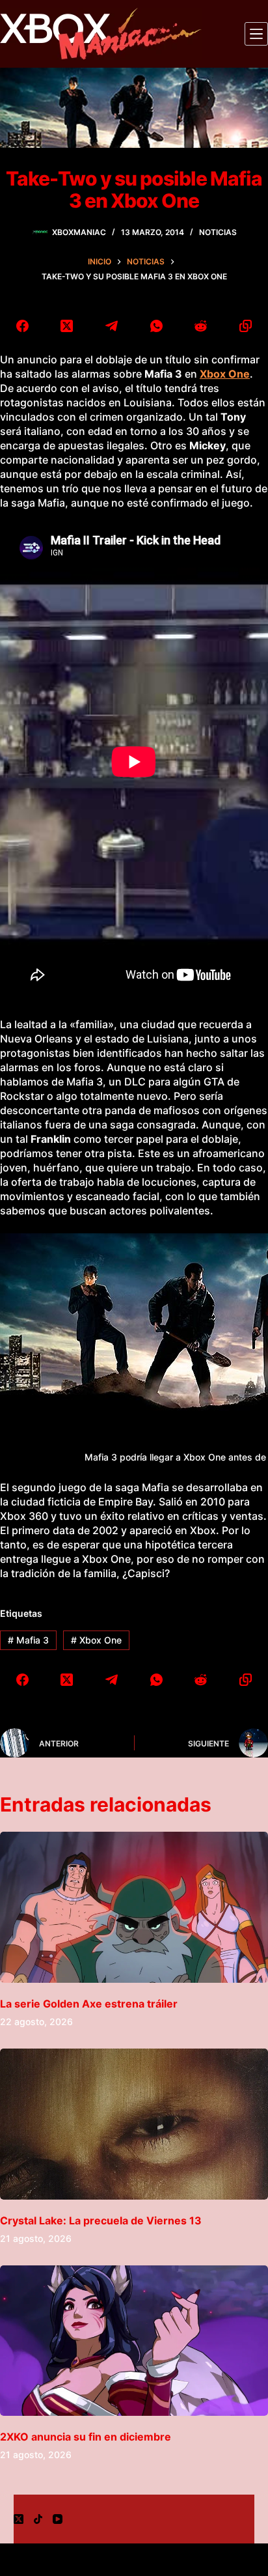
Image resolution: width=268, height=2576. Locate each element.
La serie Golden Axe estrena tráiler (89, 2004)
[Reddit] (201, 326)
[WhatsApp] (156, 326)
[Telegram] (112, 326)
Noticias (218, 232)
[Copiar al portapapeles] (246, 326)
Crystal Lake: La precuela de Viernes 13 (101, 2220)
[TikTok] (38, 2519)
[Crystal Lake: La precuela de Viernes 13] (134, 2124)
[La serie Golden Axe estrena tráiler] (134, 1907)
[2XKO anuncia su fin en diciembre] (134, 2341)
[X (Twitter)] (67, 326)
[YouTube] (58, 2519)
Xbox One (96, 1640)
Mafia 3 (28, 1640)
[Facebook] (22, 326)
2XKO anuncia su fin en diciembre (86, 2437)
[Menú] (256, 34)
